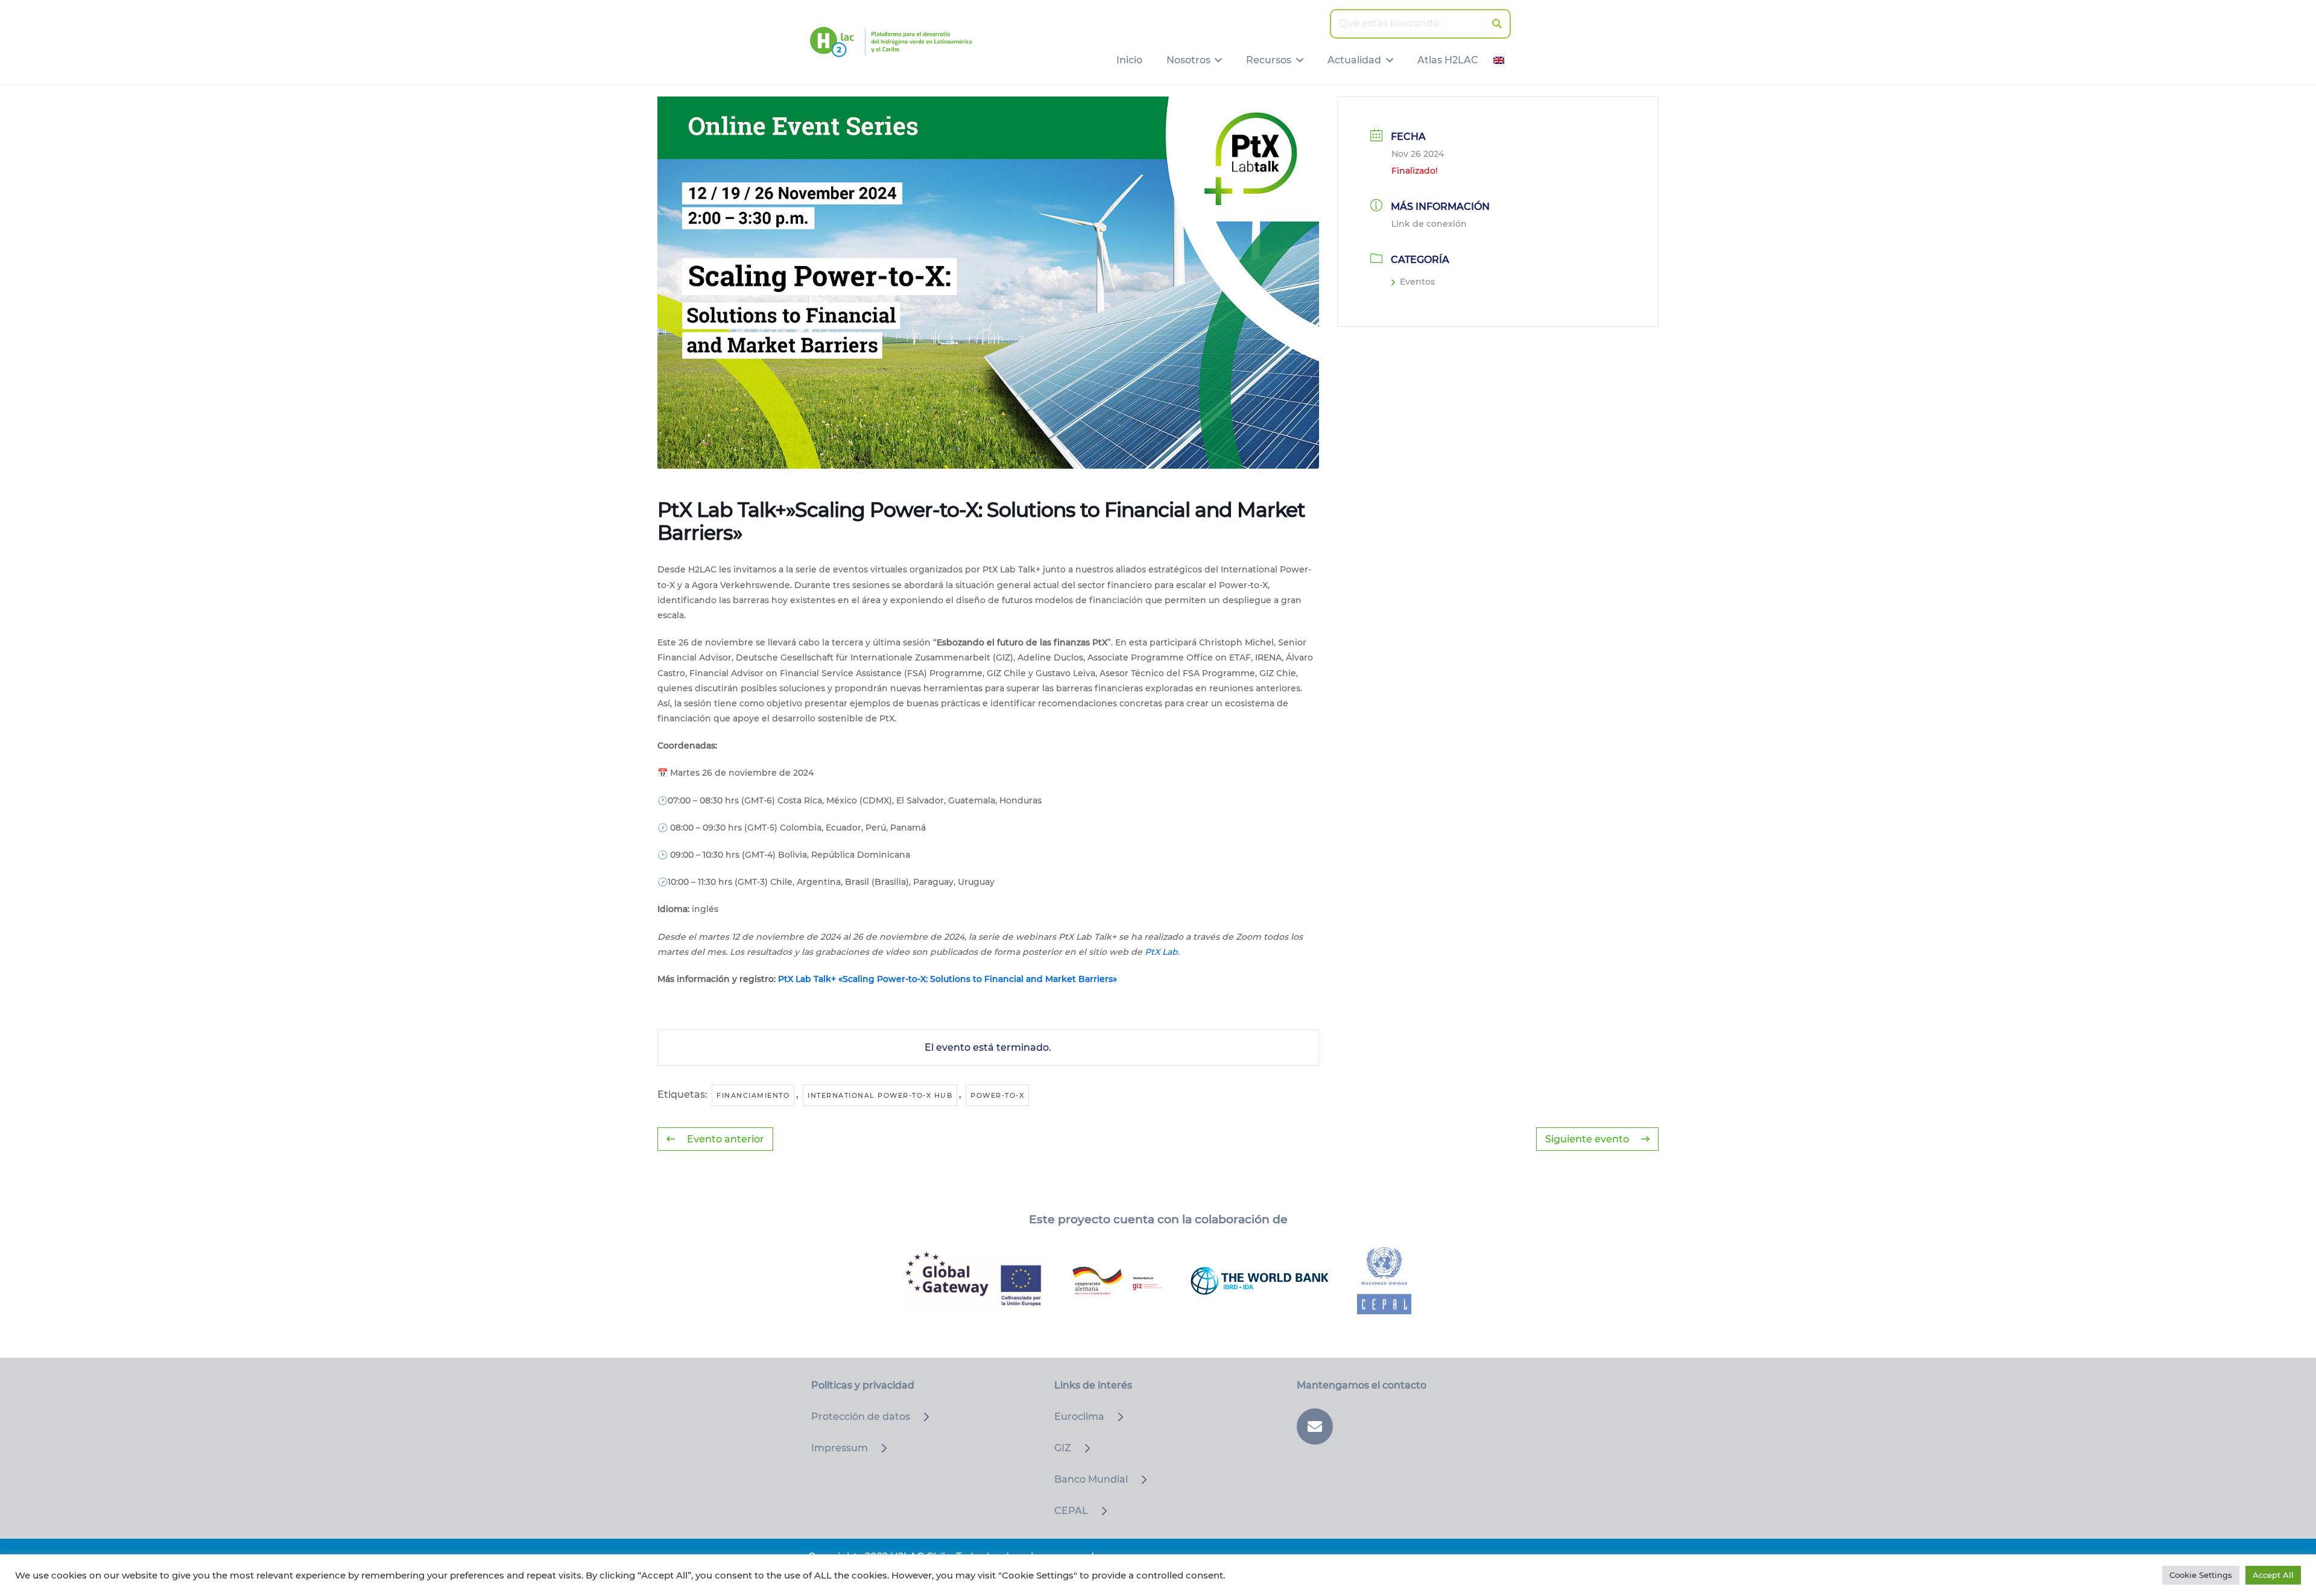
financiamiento (753, 1095)
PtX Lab (1161, 952)
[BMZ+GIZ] (1117, 1281)
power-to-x (997, 1095)
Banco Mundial (1091, 1479)
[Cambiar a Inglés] (1501, 60)
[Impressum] (879, 1448)
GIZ (1063, 1448)
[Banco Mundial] (1139, 1480)
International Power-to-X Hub (880, 1095)
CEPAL (1071, 1511)
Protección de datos (861, 1417)
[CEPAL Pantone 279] (1384, 1281)
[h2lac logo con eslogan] (891, 42)
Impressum (840, 1448)
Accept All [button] (2273, 1575)
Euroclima (1079, 1417)
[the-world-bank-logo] (1259, 1281)
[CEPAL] (1099, 1511)
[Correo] (1315, 1427)
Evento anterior (726, 1139)
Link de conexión (1429, 224)
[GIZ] (1082, 1448)
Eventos (1417, 282)
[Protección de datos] (921, 1417)
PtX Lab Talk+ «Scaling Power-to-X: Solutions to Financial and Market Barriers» (948, 979)
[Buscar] (1497, 24)
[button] (1217, 60)
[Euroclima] (1115, 1417)
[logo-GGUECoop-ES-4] (974, 1281)
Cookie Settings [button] (2201, 1575)
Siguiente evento (1587, 1139)
